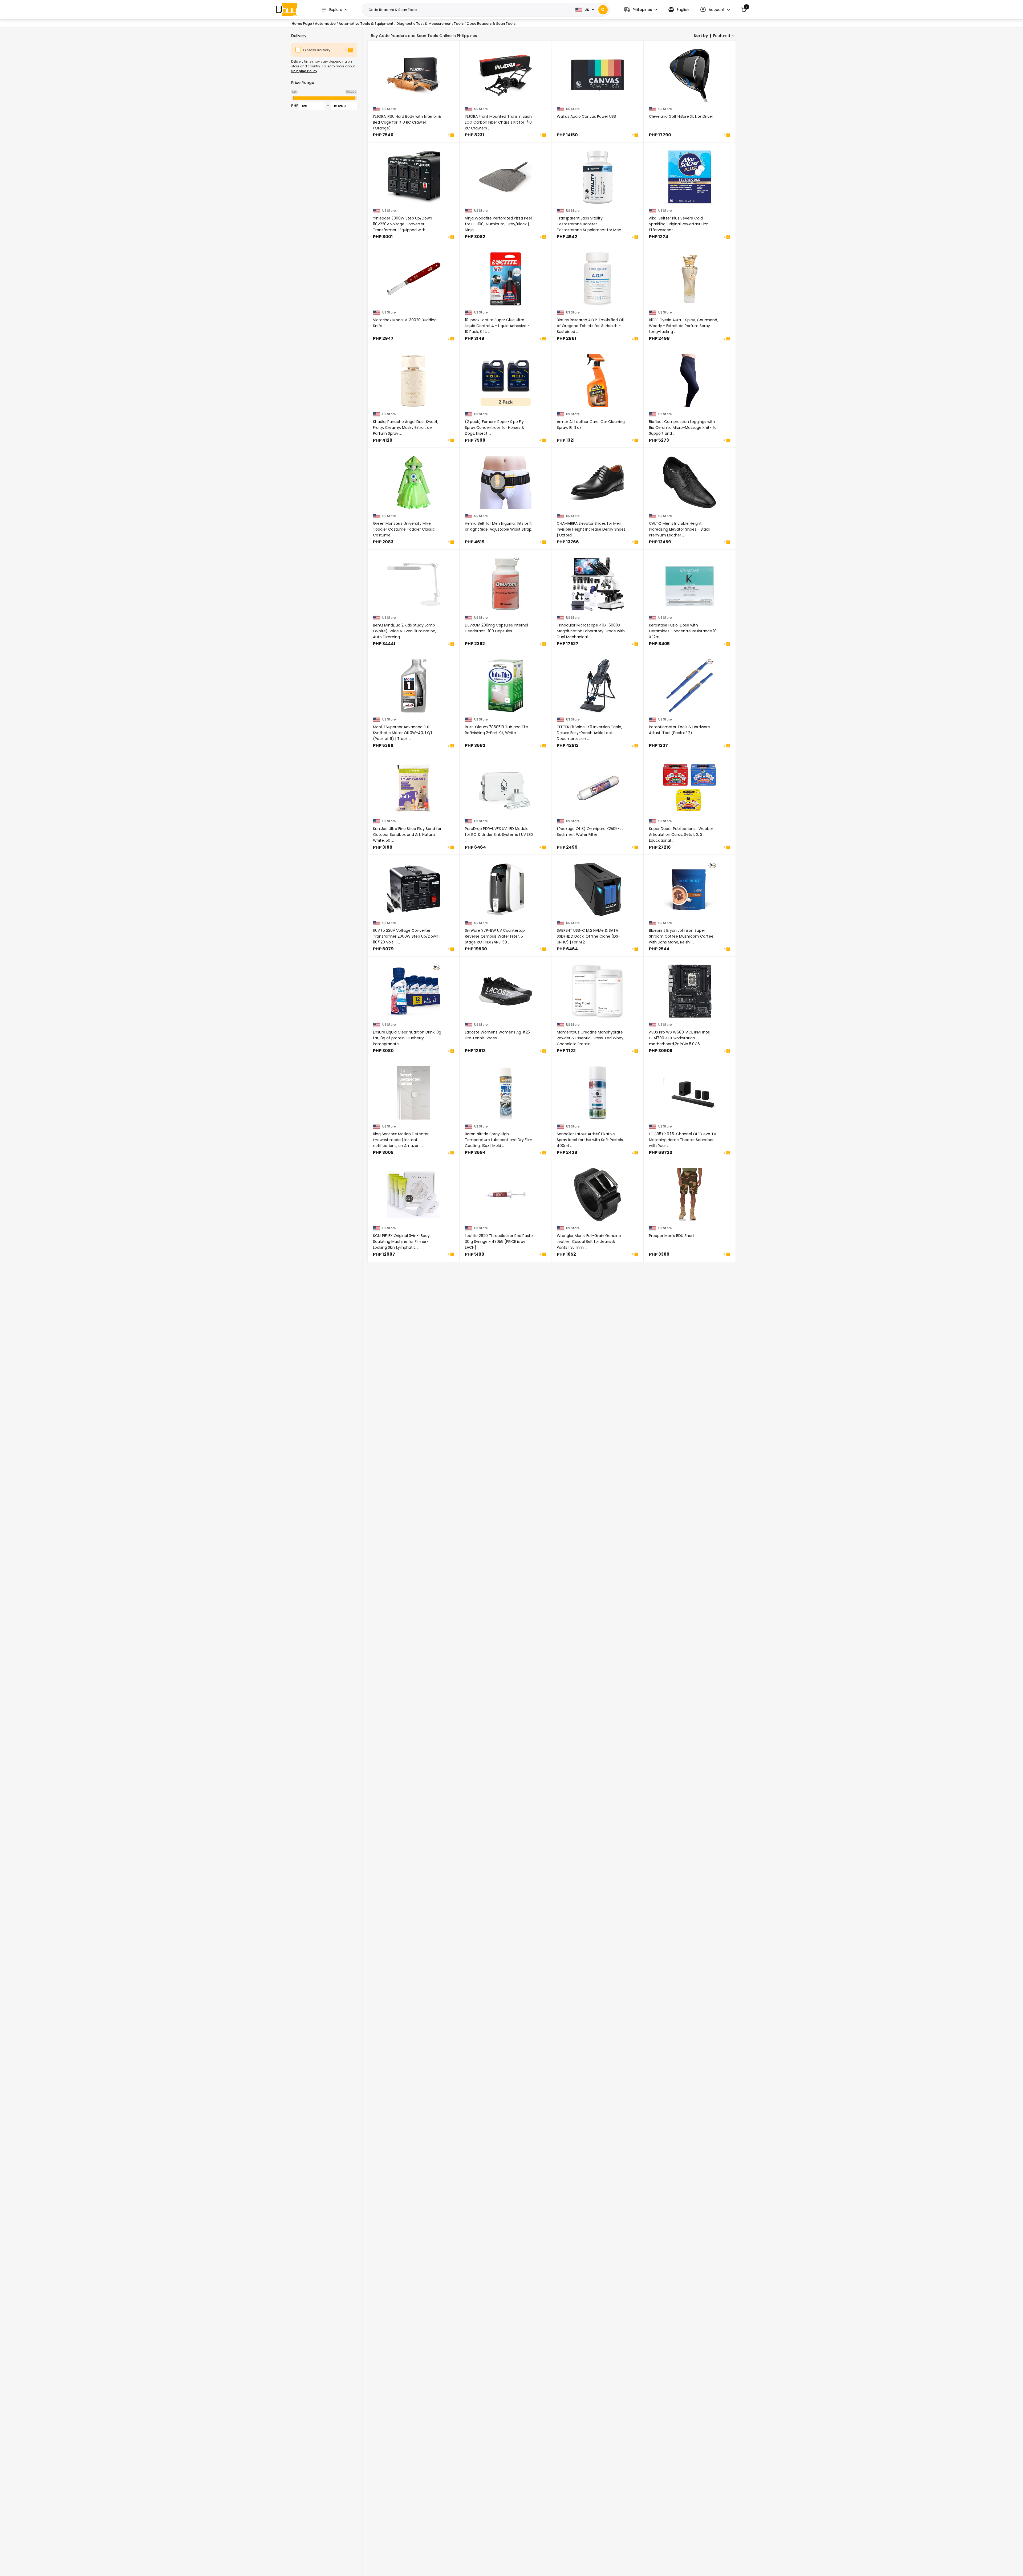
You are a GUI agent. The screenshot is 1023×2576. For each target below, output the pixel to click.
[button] (641, 10)
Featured (722, 36)
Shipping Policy (304, 71)
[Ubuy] (286, 10)
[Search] (603, 10)
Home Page (302, 24)
